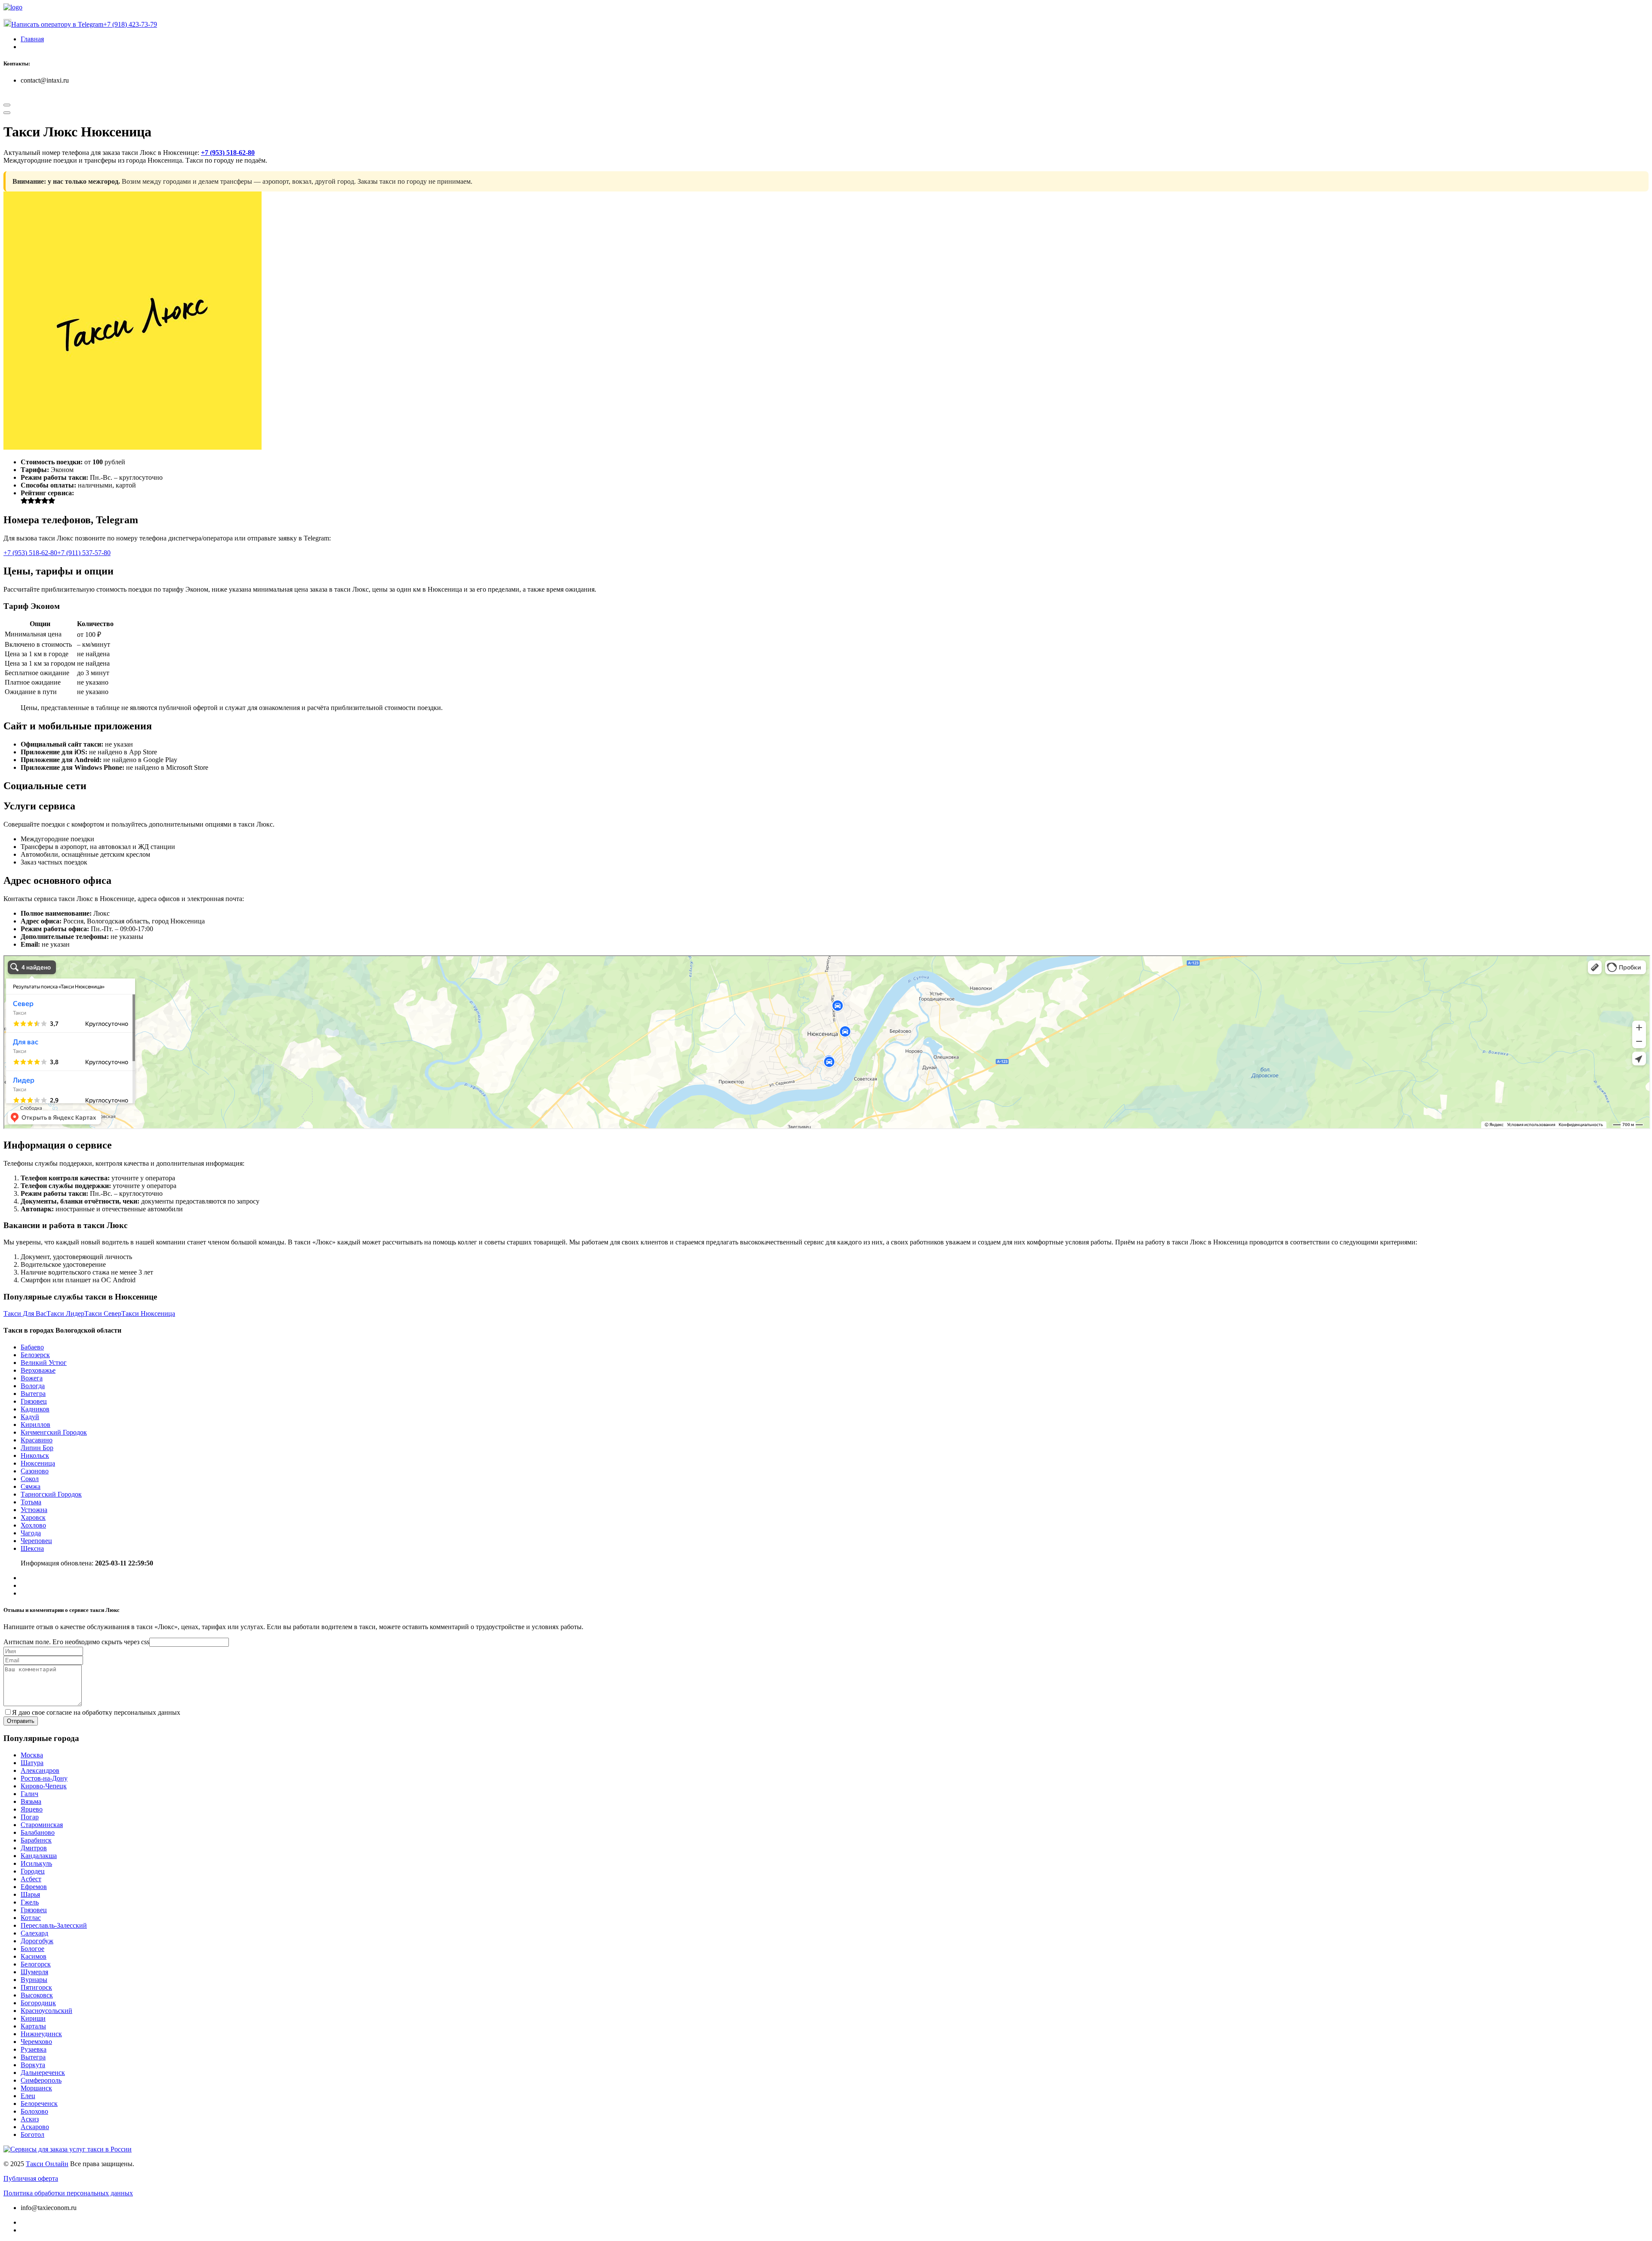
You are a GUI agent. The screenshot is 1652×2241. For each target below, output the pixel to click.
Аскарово (35, 2127)
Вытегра (33, 1394)
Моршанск (36, 2088)
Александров (40, 1770)
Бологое (32, 1949)
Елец (28, 2096)
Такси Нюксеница (148, 1313)
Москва (32, 1755)
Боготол (32, 2135)
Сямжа (31, 1486)
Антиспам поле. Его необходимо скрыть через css (76, 1642)
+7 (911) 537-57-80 (84, 553)
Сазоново (35, 1471)
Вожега (32, 1378)
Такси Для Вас (25, 1313)
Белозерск (35, 1355)
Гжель (30, 1902)
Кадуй (30, 1417)
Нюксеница (38, 1463)
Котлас (31, 1918)
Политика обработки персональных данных (68, 2193)
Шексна (32, 1548)
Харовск (33, 1517)
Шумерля (34, 1972)
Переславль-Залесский (54, 1925)
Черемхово (36, 2042)
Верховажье (38, 1370)
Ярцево (32, 1809)
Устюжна (34, 1510)
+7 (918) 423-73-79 (130, 24)
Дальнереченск (43, 2073)
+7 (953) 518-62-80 (228, 153)
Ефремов (34, 1887)
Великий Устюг (44, 1363)
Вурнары (34, 1980)
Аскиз (30, 2119)
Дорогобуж (37, 1941)
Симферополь (41, 2080)
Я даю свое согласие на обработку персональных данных (96, 1712)
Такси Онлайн (47, 2164)
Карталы (33, 2026)
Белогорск (36, 1964)
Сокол (30, 1479)
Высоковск (37, 1995)
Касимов (34, 1956)
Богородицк (38, 2003)
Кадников (35, 1409)
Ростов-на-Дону (44, 1778)
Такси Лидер (65, 1313)
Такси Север (103, 1313)
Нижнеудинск (41, 2034)
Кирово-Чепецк (44, 1786)
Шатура (32, 1763)
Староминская (42, 1825)
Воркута (33, 2065)
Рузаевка (34, 2049)
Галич (29, 1794)
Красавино (37, 1440)
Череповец (36, 1541)
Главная (32, 39)
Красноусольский (46, 2011)
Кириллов (35, 1425)
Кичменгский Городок (54, 1432)
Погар (30, 1817)
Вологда (33, 1386)
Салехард (34, 1933)
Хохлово (33, 1525)
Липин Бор (37, 1448)
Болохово (34, 2111)
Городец (33, 1871)
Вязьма (31, 1801)
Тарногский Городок (51, 1494)
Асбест (31, 1879)
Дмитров (34, 1848)
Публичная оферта (31, 2178)
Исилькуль (36, 1863)
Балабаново (38, 1832)
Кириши (33, 2018)
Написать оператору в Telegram (57, 24)
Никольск (35, 1455)
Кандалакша (39, 1856)
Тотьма (31, 1502)
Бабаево (32, 1347)
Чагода (31, 1533)
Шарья (30, 1894)
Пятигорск (36, 1987)
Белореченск (39, 2104)
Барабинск (36, 1840)
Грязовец (34, 1401)
